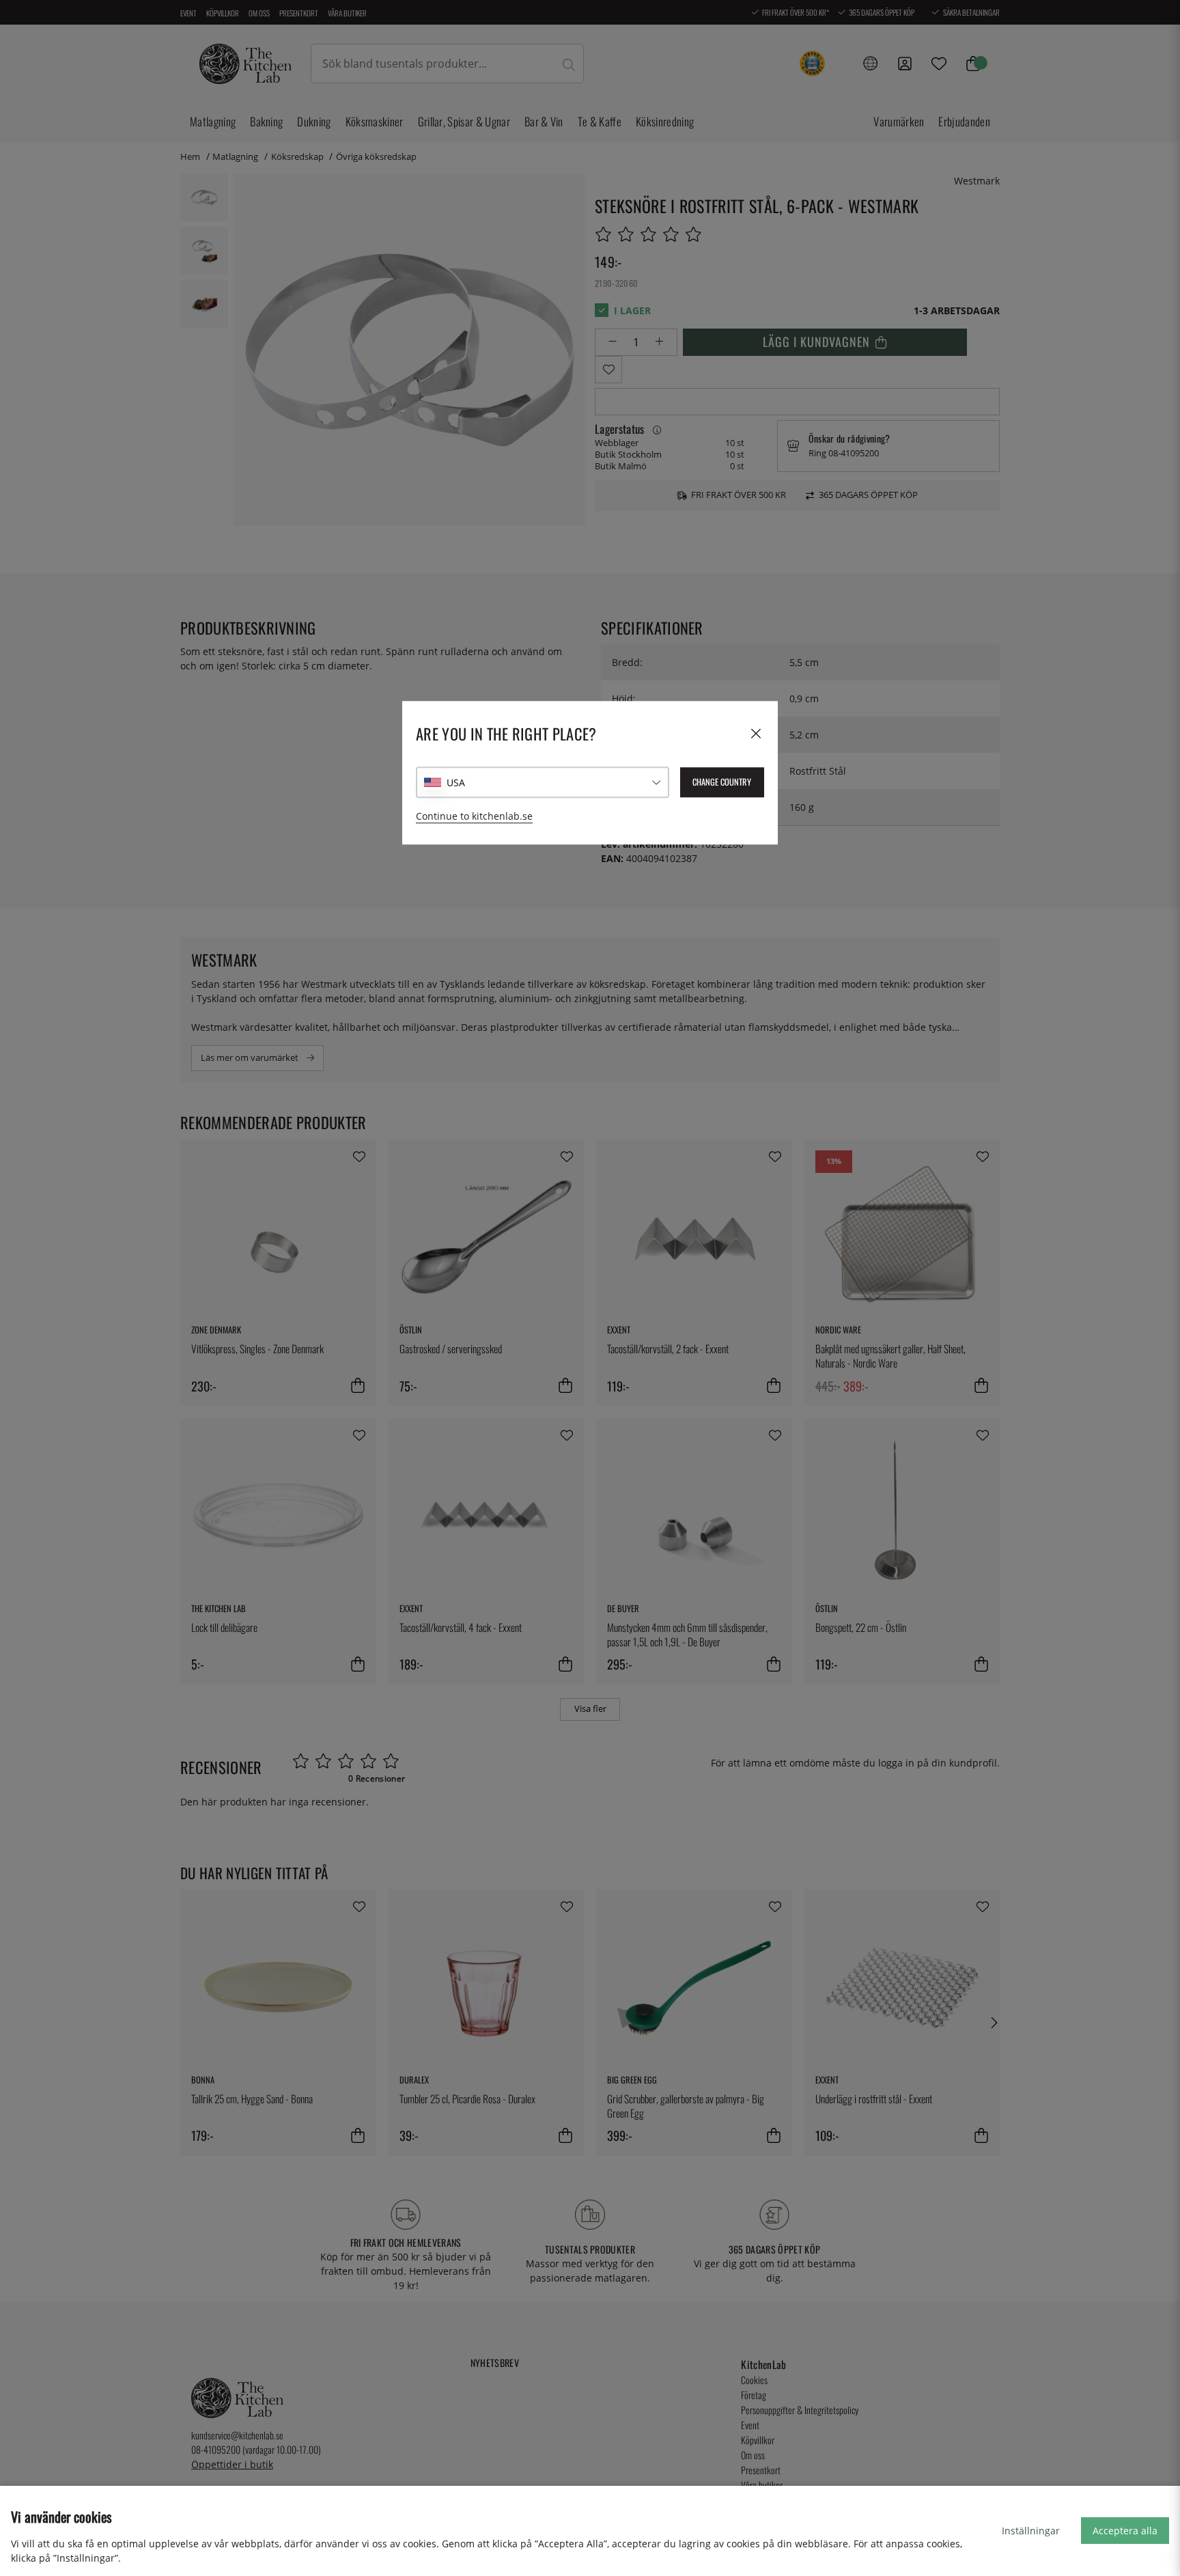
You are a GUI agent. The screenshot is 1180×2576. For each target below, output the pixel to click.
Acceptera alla (1125, 2531)
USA (456, 783)
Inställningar (1031, 2531)
